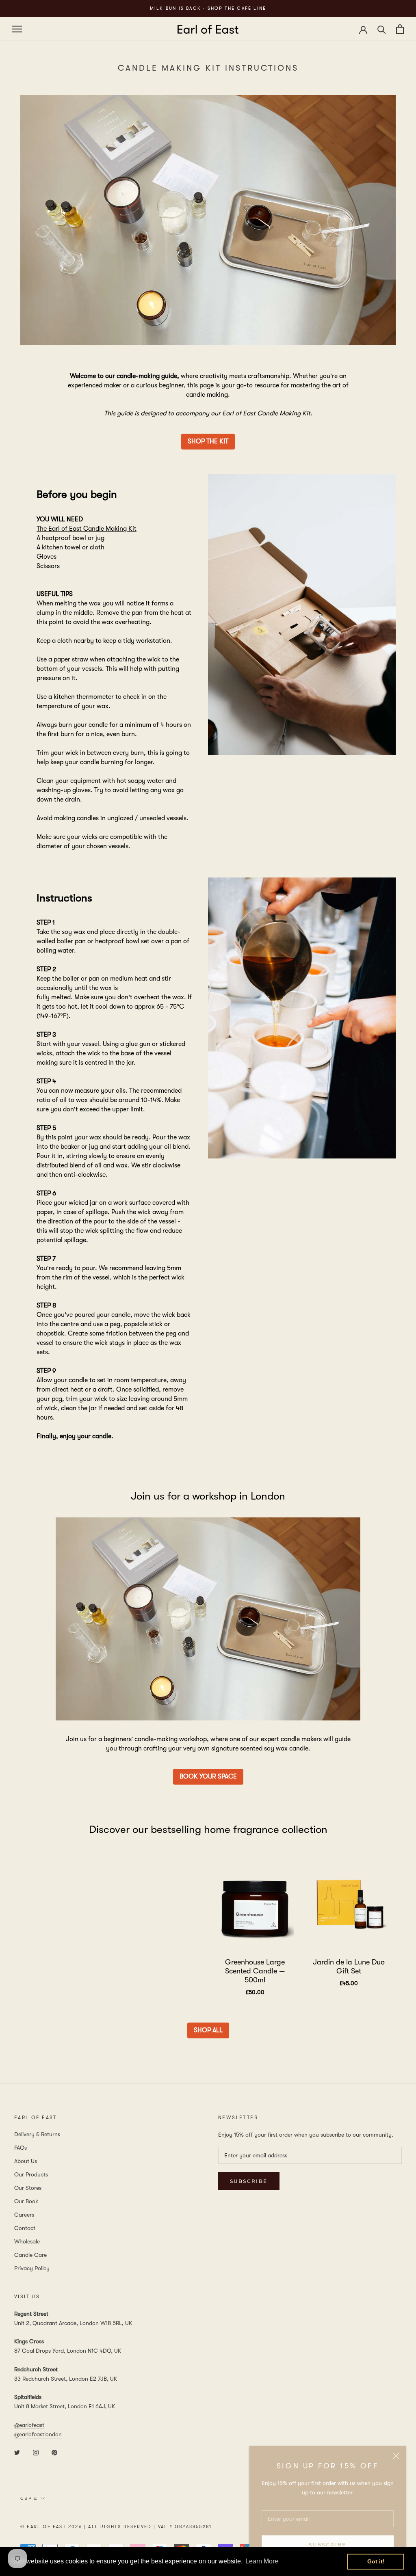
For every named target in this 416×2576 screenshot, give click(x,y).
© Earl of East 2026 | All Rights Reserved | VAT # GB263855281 (116, 2527)
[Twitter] (17, 2452)
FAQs (21, 2148)
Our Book (26, 2201)
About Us (26, 2161)
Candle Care (30, 2255)
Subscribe (328, 2545)
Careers (24, 2215)
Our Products (31, 2174)
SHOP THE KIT (208, 441)
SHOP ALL (208, 2030)
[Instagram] (36, 2452)
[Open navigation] (17, 29)
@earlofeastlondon (38, 2434)
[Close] (396, 2456)
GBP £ (29, 2498)
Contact (25, 2228)
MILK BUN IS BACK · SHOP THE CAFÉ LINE (208, 8)
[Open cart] (400, 29)
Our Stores (28, 2188)
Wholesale (27, 2241)
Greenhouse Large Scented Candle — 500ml (255, 1971)
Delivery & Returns (37, 2134)
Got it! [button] (376, 2561)
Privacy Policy (32, 2268)
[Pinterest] (54, 2452)
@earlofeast (29, 2425)
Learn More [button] (262, 2561)
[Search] (382, 29)
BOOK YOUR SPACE (208, 1776)
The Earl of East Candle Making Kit (87, 529)
